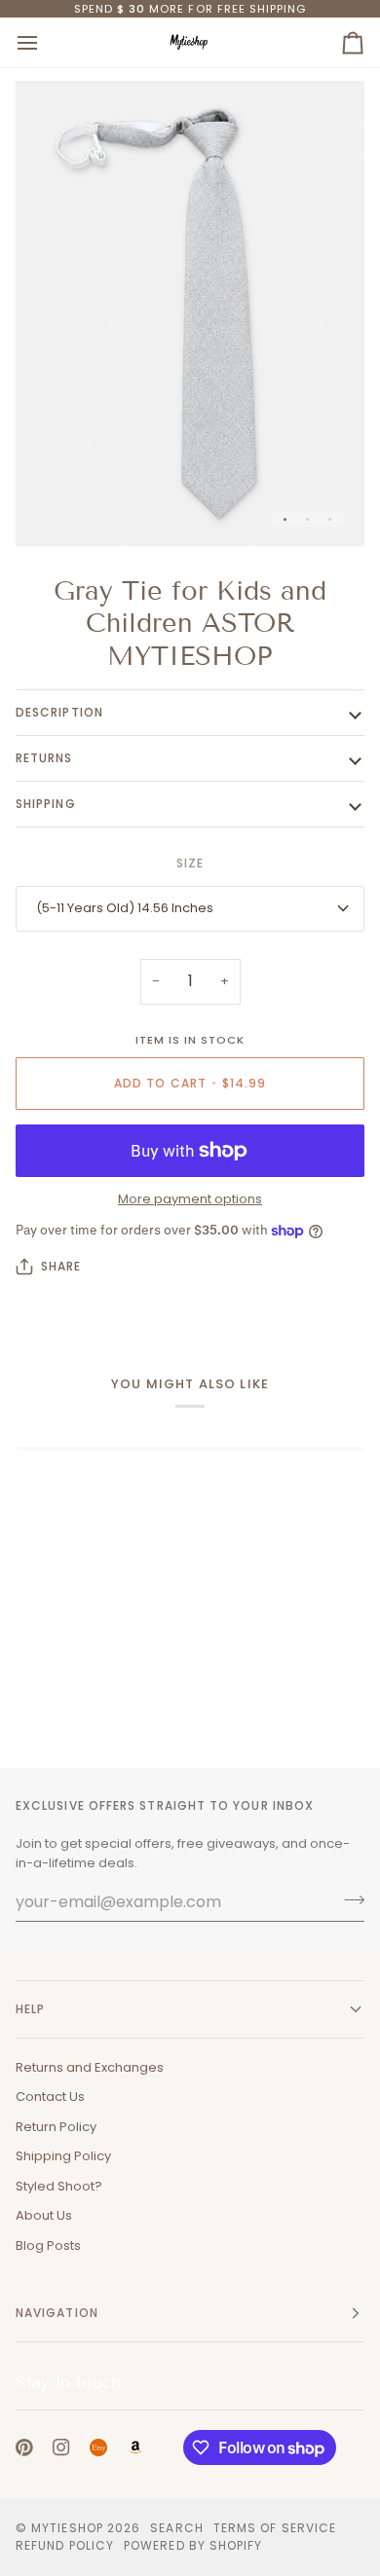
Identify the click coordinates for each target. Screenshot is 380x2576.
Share (61, 1266)
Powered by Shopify (193, 2545)
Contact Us (50, 2097)
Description (59, 712)
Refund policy (65, 2545)
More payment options (190, 1199)
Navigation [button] (57, 2313)
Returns (44, 758)
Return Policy (56, 2127)
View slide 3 (330, 519)
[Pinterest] (24, 2447)
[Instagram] (61, 2447)
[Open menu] (45, 42)
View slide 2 (307, 519)
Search (176, 2528)
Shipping (46, 804)
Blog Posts (48, 2245)
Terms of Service (275, 2528)
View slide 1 (285, 519)
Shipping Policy (63, 2156)
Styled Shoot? (59, 2186)
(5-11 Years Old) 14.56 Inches (125, 908)
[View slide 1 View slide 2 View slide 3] (190, 313)
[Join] (348, 1899)
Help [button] (30, 2009)
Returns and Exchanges (90, 2067)
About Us (44, 2215)
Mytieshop (67, 2528)
